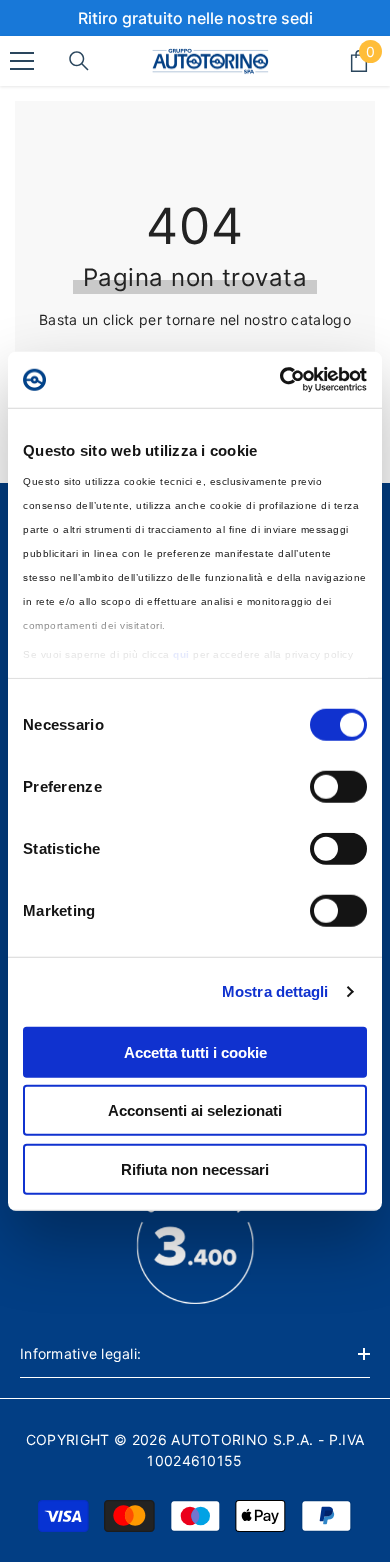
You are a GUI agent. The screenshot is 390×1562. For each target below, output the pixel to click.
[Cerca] (79, 61)
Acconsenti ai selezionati (195, 1110)
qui (181, 654)
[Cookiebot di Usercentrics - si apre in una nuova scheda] (280, 380)
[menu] (22, 61)
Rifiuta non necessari (195, 1168)
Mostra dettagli (275, 991)
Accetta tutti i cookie (195, 1051)
